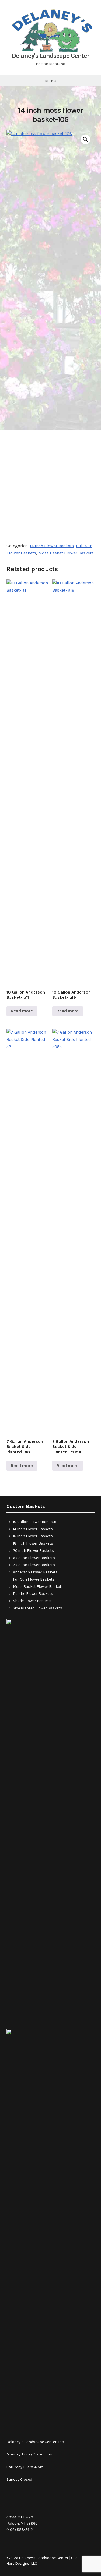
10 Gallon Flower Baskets (35, 1522)
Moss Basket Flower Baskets (66, 553)
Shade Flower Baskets (32, 1601)
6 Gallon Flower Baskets (34, 1558)
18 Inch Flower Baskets (33, 1543)
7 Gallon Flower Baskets (34, 1565)
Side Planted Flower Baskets (38, 1608)
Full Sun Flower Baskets (34, 1579)
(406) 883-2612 (20, 2530)
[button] (85, 139)
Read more (22, 1011)
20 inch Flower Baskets (33, 1551)
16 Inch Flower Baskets (33, 1536)
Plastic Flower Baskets (33, 1594)
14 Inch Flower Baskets (52, 546)
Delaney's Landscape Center (51, 56)
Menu (51, 81)
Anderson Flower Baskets (35, 1572)
